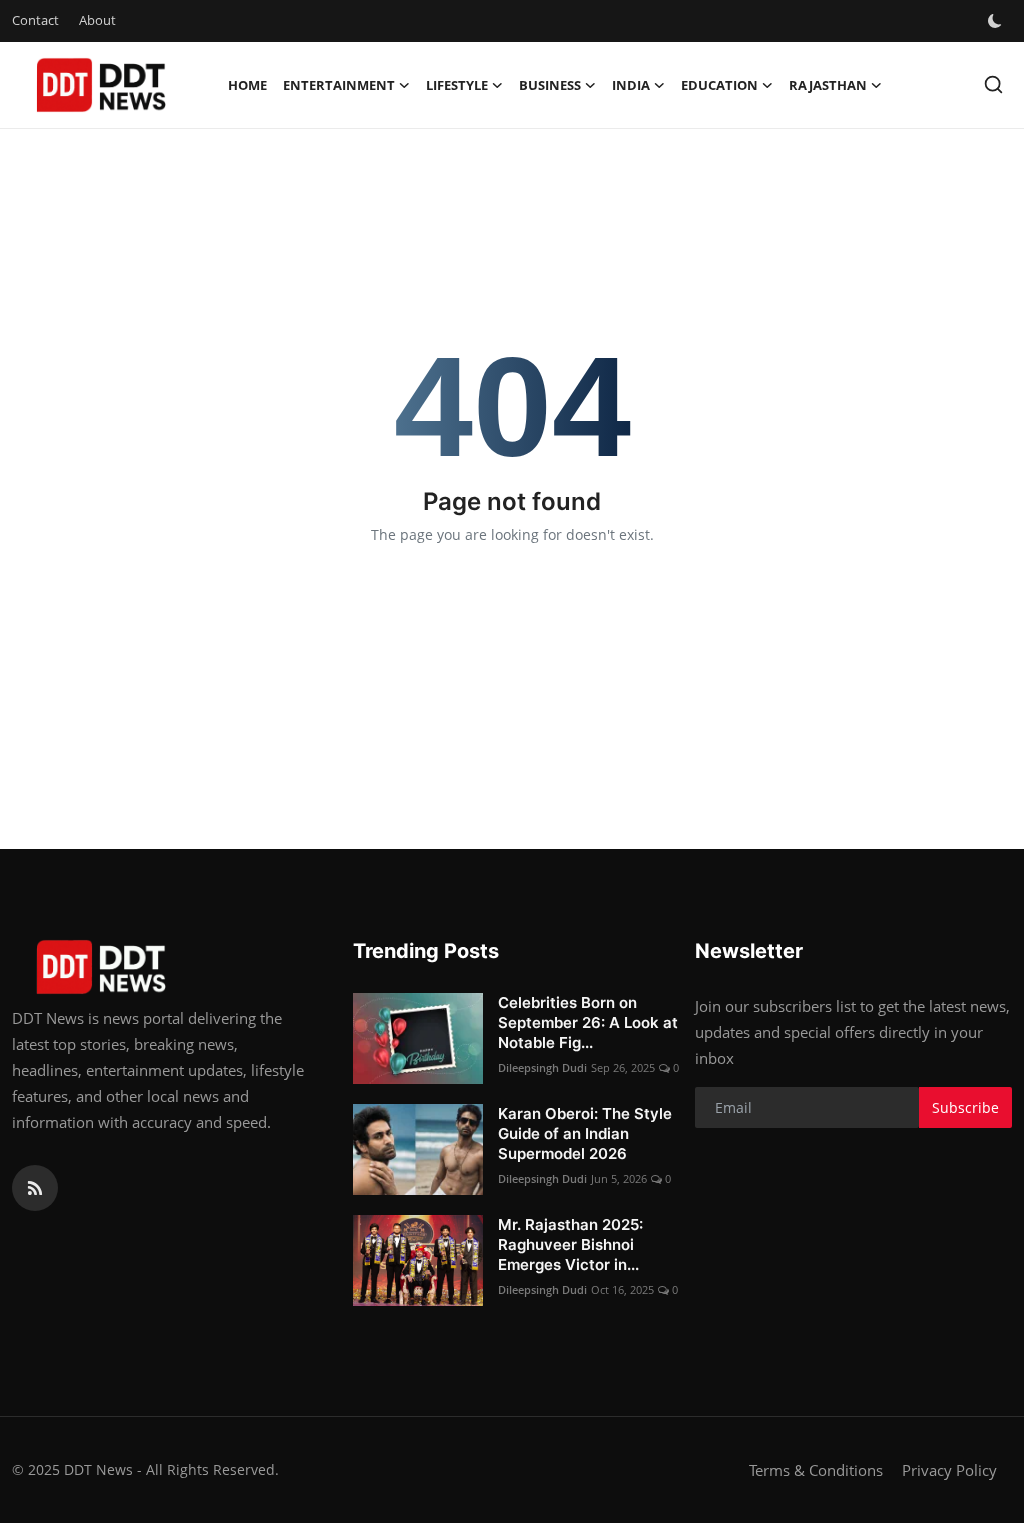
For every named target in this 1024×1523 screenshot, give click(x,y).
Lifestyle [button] (457, 85)
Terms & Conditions (816, 1470)
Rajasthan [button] (828, 85)
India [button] (631, 85)
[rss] (35, 1188)
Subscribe (965, 1107)
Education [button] (719, 85)
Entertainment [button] (339, 85)
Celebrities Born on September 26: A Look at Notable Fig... (588, 1022)
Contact (35, 20)
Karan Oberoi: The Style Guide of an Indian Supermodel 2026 (585, 1133)
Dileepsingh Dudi (542, 1067)
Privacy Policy (949, 1470)
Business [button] (550, 85)
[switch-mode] (997, 21)
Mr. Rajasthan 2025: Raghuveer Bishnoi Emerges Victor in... (570, 1244)
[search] (993, 84)
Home (247, 85)
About (97, 20)
